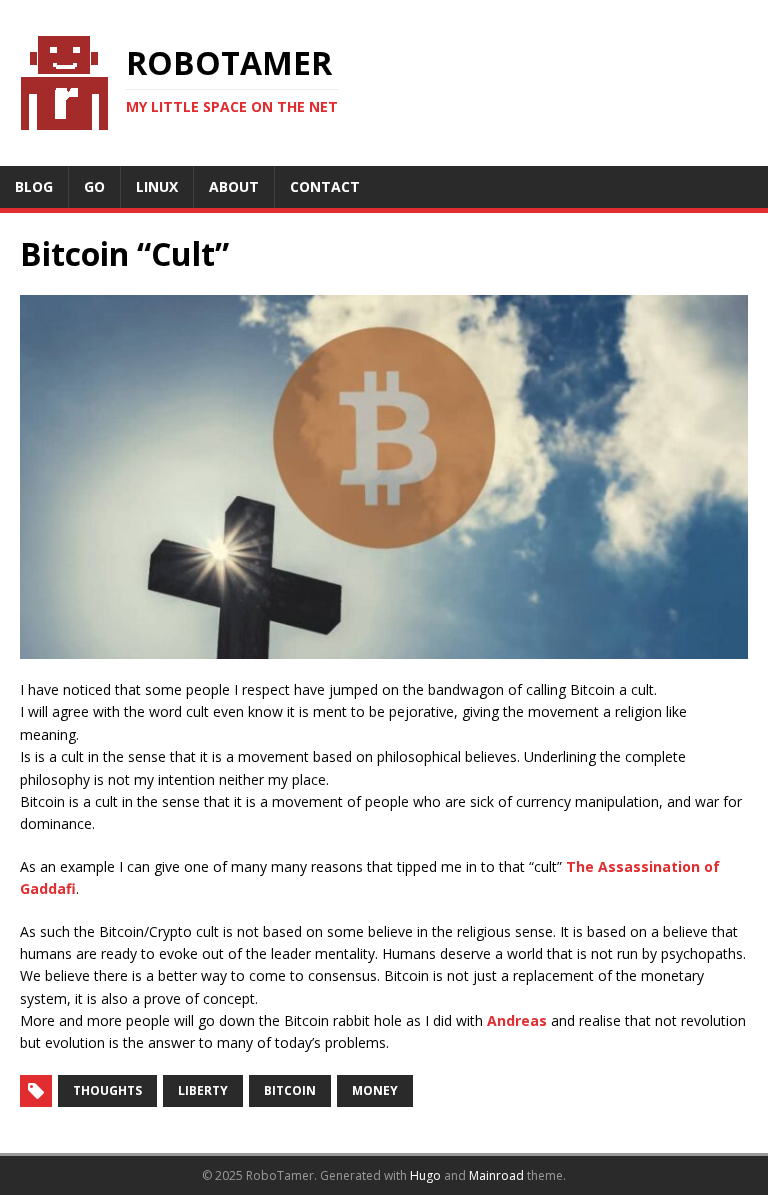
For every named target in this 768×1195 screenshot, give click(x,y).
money (375, 1090)
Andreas (517, 1020)
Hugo (425, 1175)
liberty (203, 1090)
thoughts (107, 1090)
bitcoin (290, 1090)
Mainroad (496, 1175)
